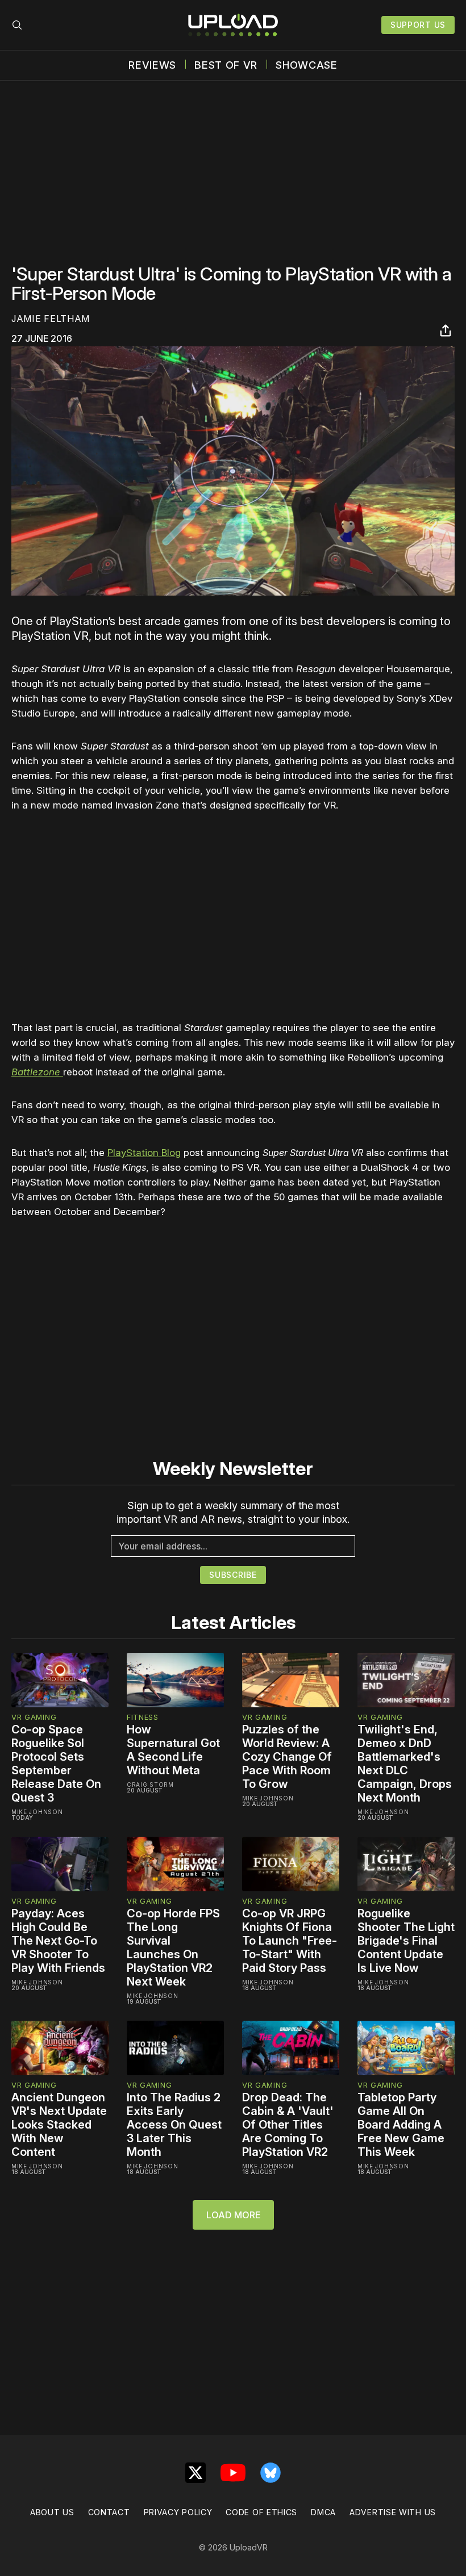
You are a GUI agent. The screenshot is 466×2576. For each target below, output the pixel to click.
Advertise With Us (393, 2512)
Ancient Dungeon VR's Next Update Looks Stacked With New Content (59, 2125)
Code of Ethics (261, 2512)
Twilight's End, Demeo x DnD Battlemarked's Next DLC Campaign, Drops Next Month (405, 1764)
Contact (109, 2512)
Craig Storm (150, 1785)
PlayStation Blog (144, 1153)
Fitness (143, 1717)
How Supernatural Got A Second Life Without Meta (173, 1750)
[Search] (17, 25)
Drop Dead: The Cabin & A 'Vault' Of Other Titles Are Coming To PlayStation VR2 (288, 2125)
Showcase (307, 65)
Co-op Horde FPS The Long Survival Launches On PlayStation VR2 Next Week (173, 1947)
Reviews (152, 65)
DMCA (323, 2512)
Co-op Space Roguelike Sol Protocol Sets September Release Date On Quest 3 (56, 1764)
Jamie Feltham (51, 319)
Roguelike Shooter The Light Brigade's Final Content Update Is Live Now (406, 1941)
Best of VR (226, 65)
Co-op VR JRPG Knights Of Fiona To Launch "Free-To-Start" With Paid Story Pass (290, 1941)
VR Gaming (34, 1717)
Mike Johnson (37, 1812)
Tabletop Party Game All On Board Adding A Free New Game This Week (401, 2125)
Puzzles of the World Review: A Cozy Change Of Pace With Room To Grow (287, 1757)
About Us (52, 2512)
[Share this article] (446, 330)
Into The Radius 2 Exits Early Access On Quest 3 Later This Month (174, 2125)
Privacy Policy (178, 2512)
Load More (233, 2215)
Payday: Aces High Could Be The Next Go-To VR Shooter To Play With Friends (58, 1941)
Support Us (418, 25)
